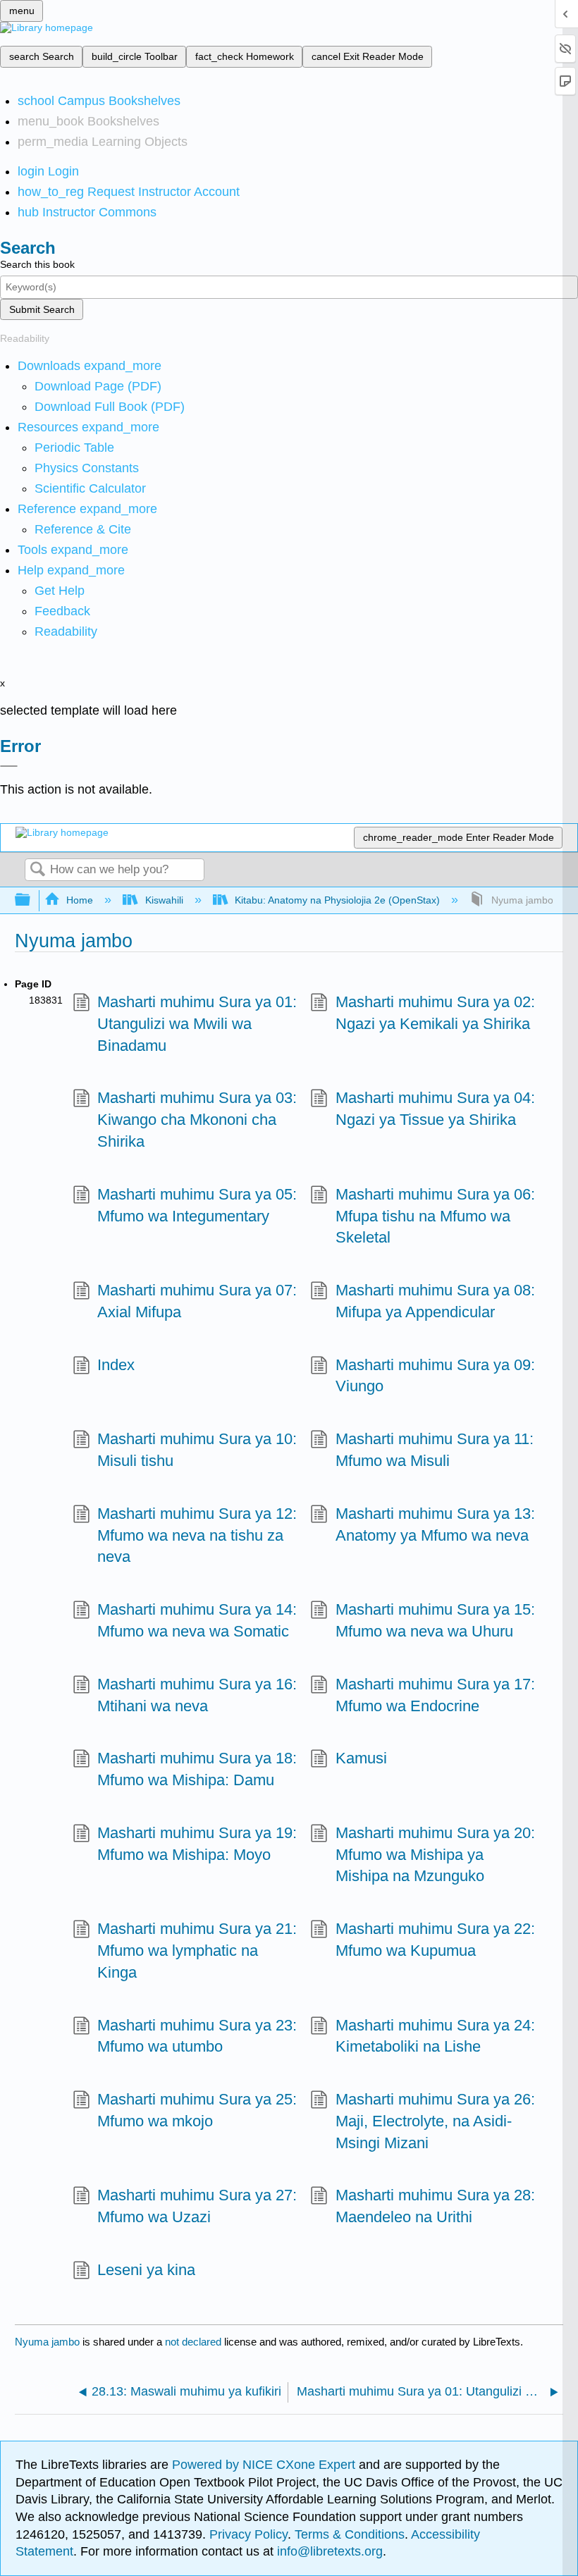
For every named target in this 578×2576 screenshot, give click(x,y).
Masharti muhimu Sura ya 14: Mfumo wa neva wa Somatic (197, 1620)
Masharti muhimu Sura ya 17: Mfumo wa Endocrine (435, 1695)
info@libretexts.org (328, 2551)
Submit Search (42, 309)
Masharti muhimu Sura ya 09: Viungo (435, 1376)
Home (80, 900)
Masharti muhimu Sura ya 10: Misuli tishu (197, 1450)
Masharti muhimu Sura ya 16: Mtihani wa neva (197, 1695)
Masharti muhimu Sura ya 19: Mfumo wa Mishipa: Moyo (197, 1844)
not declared (195, 2342)
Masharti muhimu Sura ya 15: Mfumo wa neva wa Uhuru (435, 1620)
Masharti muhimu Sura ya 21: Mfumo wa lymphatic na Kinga (197, 1951)
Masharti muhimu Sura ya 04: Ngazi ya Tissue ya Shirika (435, 1109)
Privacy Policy (248, 2534)
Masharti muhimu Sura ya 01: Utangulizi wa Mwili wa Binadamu (197, 1024)
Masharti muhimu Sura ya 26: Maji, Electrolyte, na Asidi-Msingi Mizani (435, 2121)
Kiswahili (164, 900)
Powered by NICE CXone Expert (265, 2465)
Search (37, 870)
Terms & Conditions (350, 2534)
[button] (62, 611)
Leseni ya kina (146, 2270)
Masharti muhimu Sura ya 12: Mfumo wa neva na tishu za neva (197, 1535)
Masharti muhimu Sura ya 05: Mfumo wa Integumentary (197, 1205)
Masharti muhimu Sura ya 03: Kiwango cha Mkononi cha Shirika (197, 1120)
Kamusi (361, 1758)
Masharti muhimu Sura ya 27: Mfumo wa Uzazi (197, 2206)
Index (116, 1365)
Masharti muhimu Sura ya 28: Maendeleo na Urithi (435, 2206)
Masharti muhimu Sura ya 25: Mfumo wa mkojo (197, 2110)
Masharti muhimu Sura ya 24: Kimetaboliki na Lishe (435, 2036)
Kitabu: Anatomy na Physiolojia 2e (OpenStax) (337, 900)
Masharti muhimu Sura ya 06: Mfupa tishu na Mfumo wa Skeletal (435, 1216)
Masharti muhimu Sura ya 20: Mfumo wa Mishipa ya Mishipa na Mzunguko (435, 1855)
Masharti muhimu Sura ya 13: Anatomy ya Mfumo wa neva (435, 1524)
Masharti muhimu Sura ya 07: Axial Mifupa (197, 1301)
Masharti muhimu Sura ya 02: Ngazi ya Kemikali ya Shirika (435, 1013)
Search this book (37, 264)
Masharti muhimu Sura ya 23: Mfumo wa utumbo (197, 2036)
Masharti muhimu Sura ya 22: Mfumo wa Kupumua (435, 1940)
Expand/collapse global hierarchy (32, 900)
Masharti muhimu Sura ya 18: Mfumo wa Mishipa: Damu (197, 1769)
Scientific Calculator (90, 488)
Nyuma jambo (47, 2342)
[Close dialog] (9, 766)
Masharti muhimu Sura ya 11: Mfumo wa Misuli (435, 1450)
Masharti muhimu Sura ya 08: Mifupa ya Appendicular (435, 1301)
